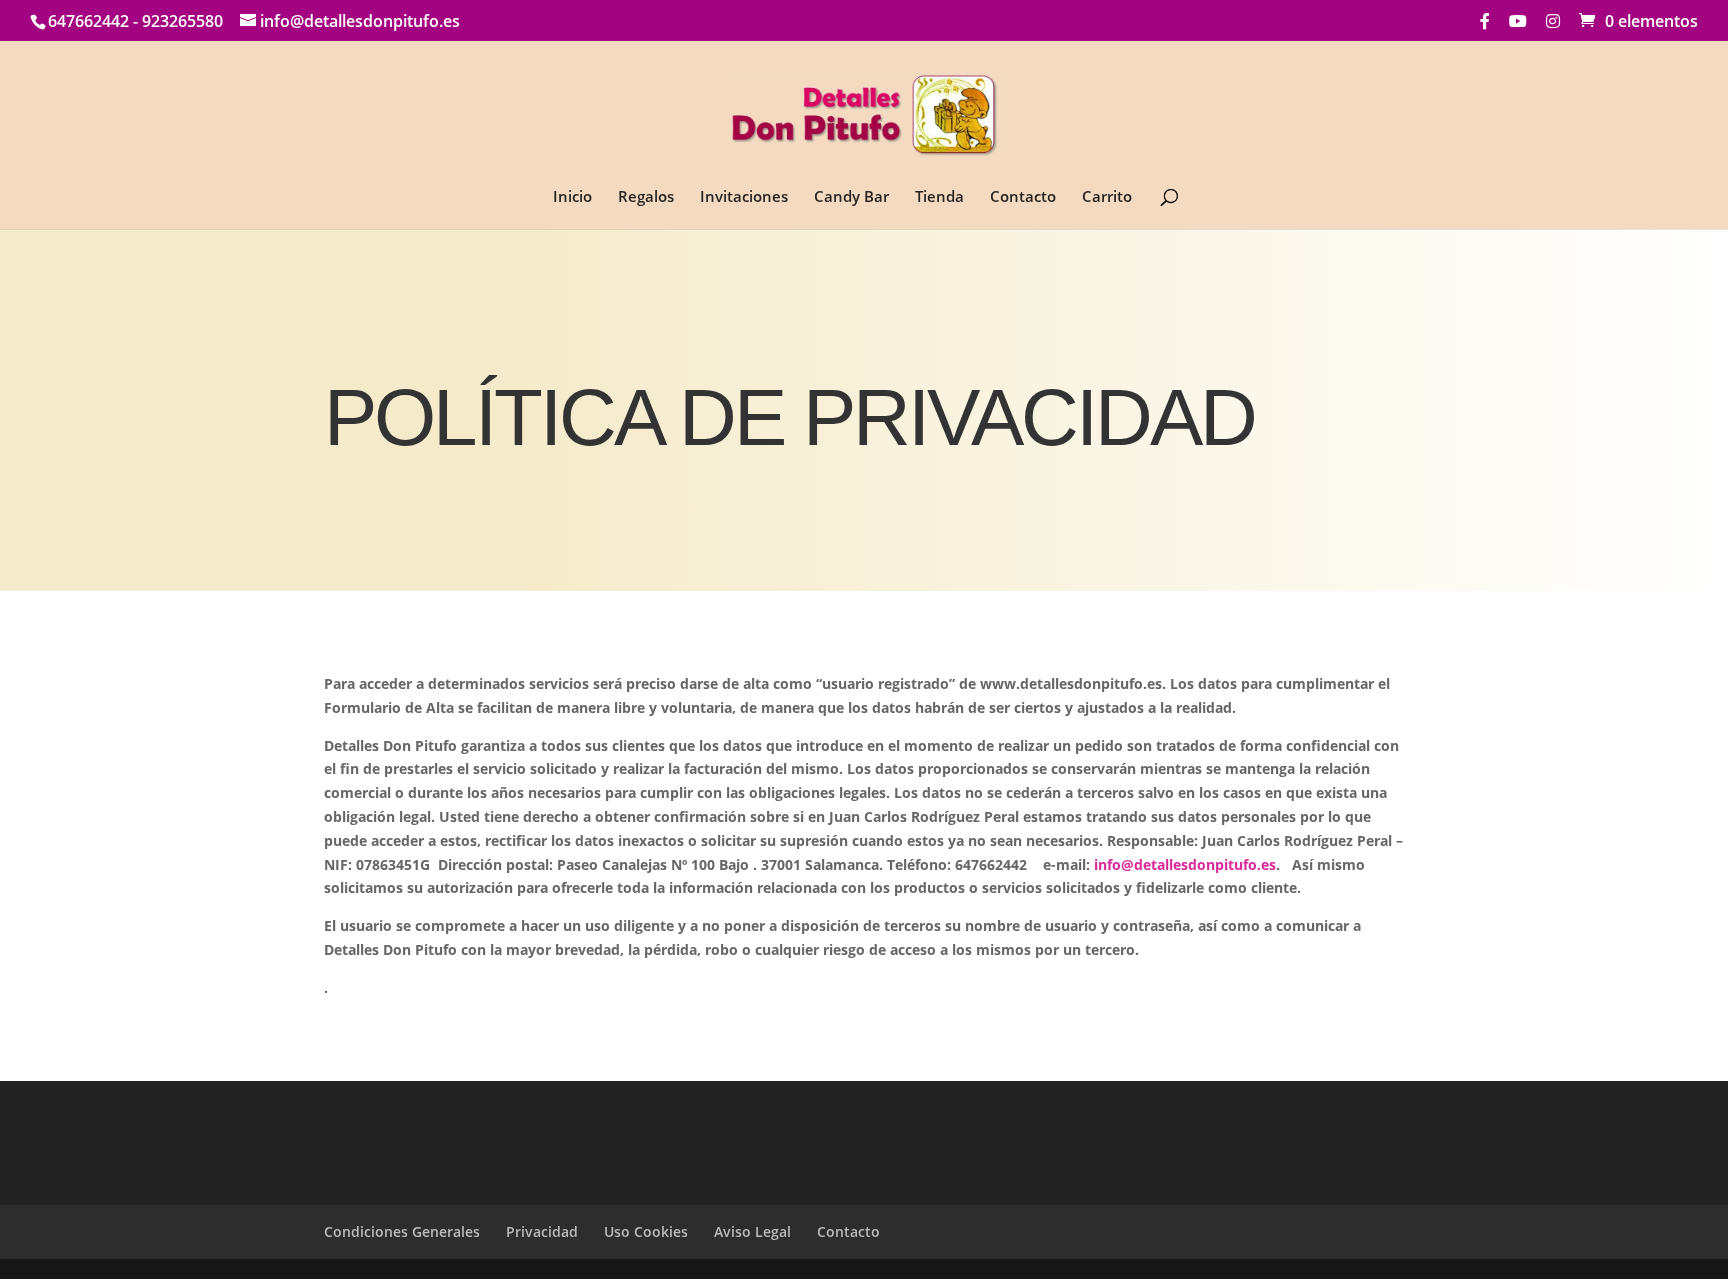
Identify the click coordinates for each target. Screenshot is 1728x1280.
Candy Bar (851, 197)
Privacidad (542, 1231)
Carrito (1107, 197)
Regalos (646, 197)
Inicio (572, 197)
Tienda (939, 197)
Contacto (1023, 197)
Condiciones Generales (402, 1231)
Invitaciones (744, 197)
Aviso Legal (752, 1231)
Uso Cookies (646, 1231)
